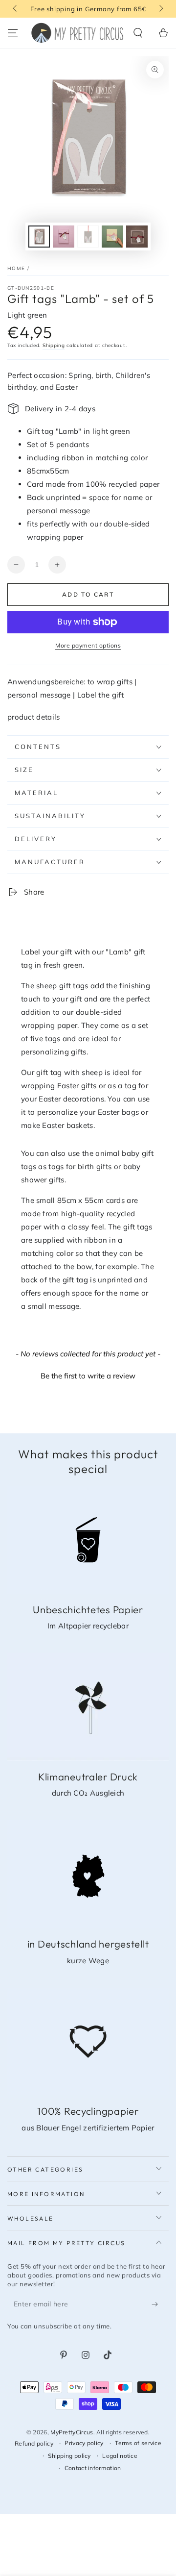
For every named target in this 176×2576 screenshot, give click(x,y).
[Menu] (13, 33)
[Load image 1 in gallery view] (39, 237)
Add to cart (88, 594)
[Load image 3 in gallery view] (88, 237)
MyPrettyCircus (72, 2432)
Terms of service (138, 2443)
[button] (138, 33)
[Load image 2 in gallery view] (64, 237)
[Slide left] (16, 9)
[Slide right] (160, 9)
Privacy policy (84, 2443)
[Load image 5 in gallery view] (137, 237)
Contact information (93, 2468)
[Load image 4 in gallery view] (112, 237)
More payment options (88, 645)
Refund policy (34, 2443)
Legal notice (120, 2456)
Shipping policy (69, 2456)
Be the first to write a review (88, 1376)
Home (16, 268)
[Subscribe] (157, 2304)
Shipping (54, 345)
